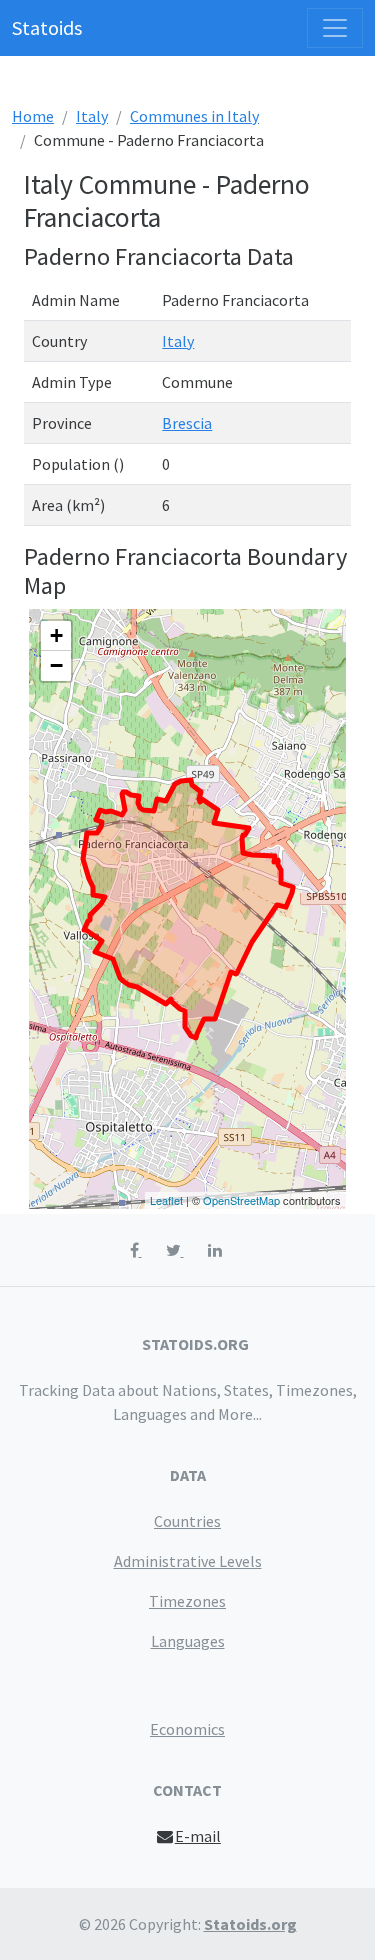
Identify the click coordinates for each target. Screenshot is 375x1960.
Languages (188, 1641)
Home (33, 116)
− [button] (56, 665)
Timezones (187, 1601)
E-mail (198, 1836)
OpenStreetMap (241, 1200)
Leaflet (166, 1200)
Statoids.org (250, 1924)
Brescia (187, 423)
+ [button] (56, 635)
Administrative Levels (188, 1561)
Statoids (47, 27)
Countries (187, 1521)
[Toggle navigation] (335, 28)
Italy (92, 116)
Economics (187, 1729)
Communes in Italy (194, 116)
